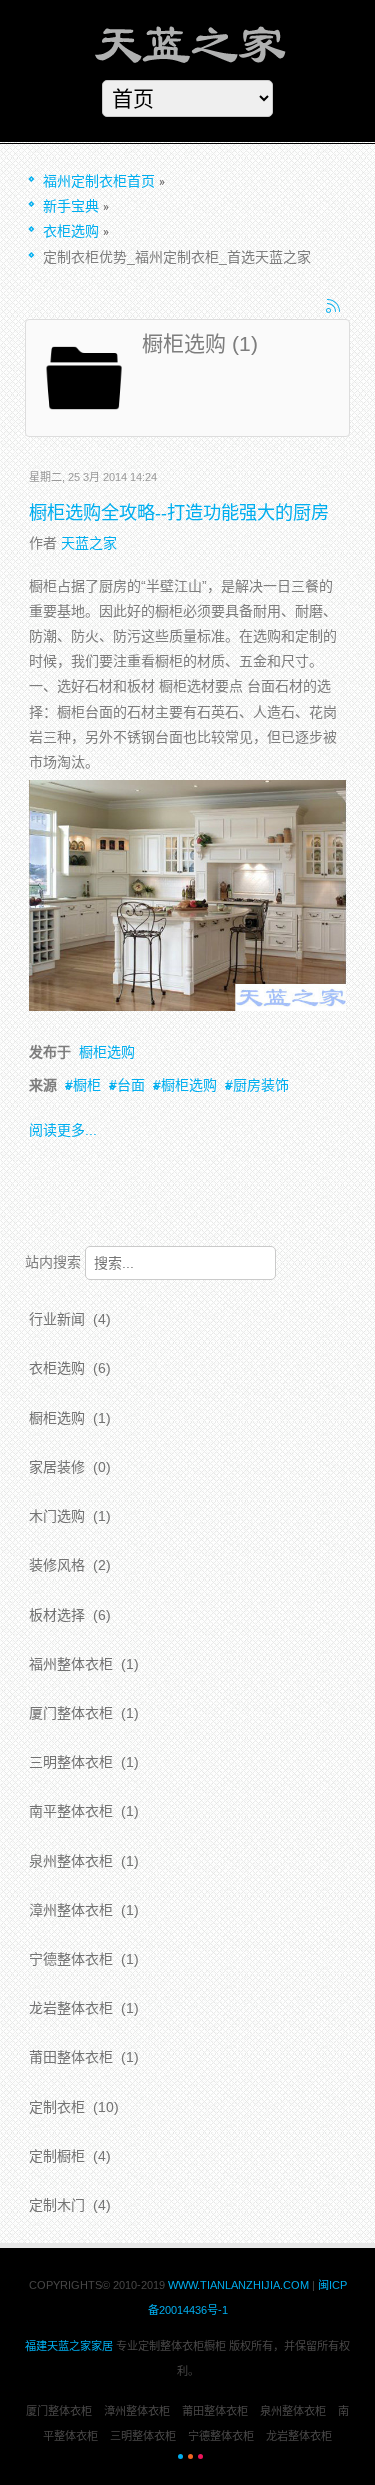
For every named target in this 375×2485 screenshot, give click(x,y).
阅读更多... (63, 1130)
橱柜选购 (107, 1052)
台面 (131, 1085)
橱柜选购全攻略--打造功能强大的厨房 (179, 513)
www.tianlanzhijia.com (240, 2285)
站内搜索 (53, 1262)
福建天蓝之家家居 (69, 2346)
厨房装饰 (261, 1085)
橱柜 (87, 1085)
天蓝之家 (89, 543)
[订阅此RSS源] (334, 307)
